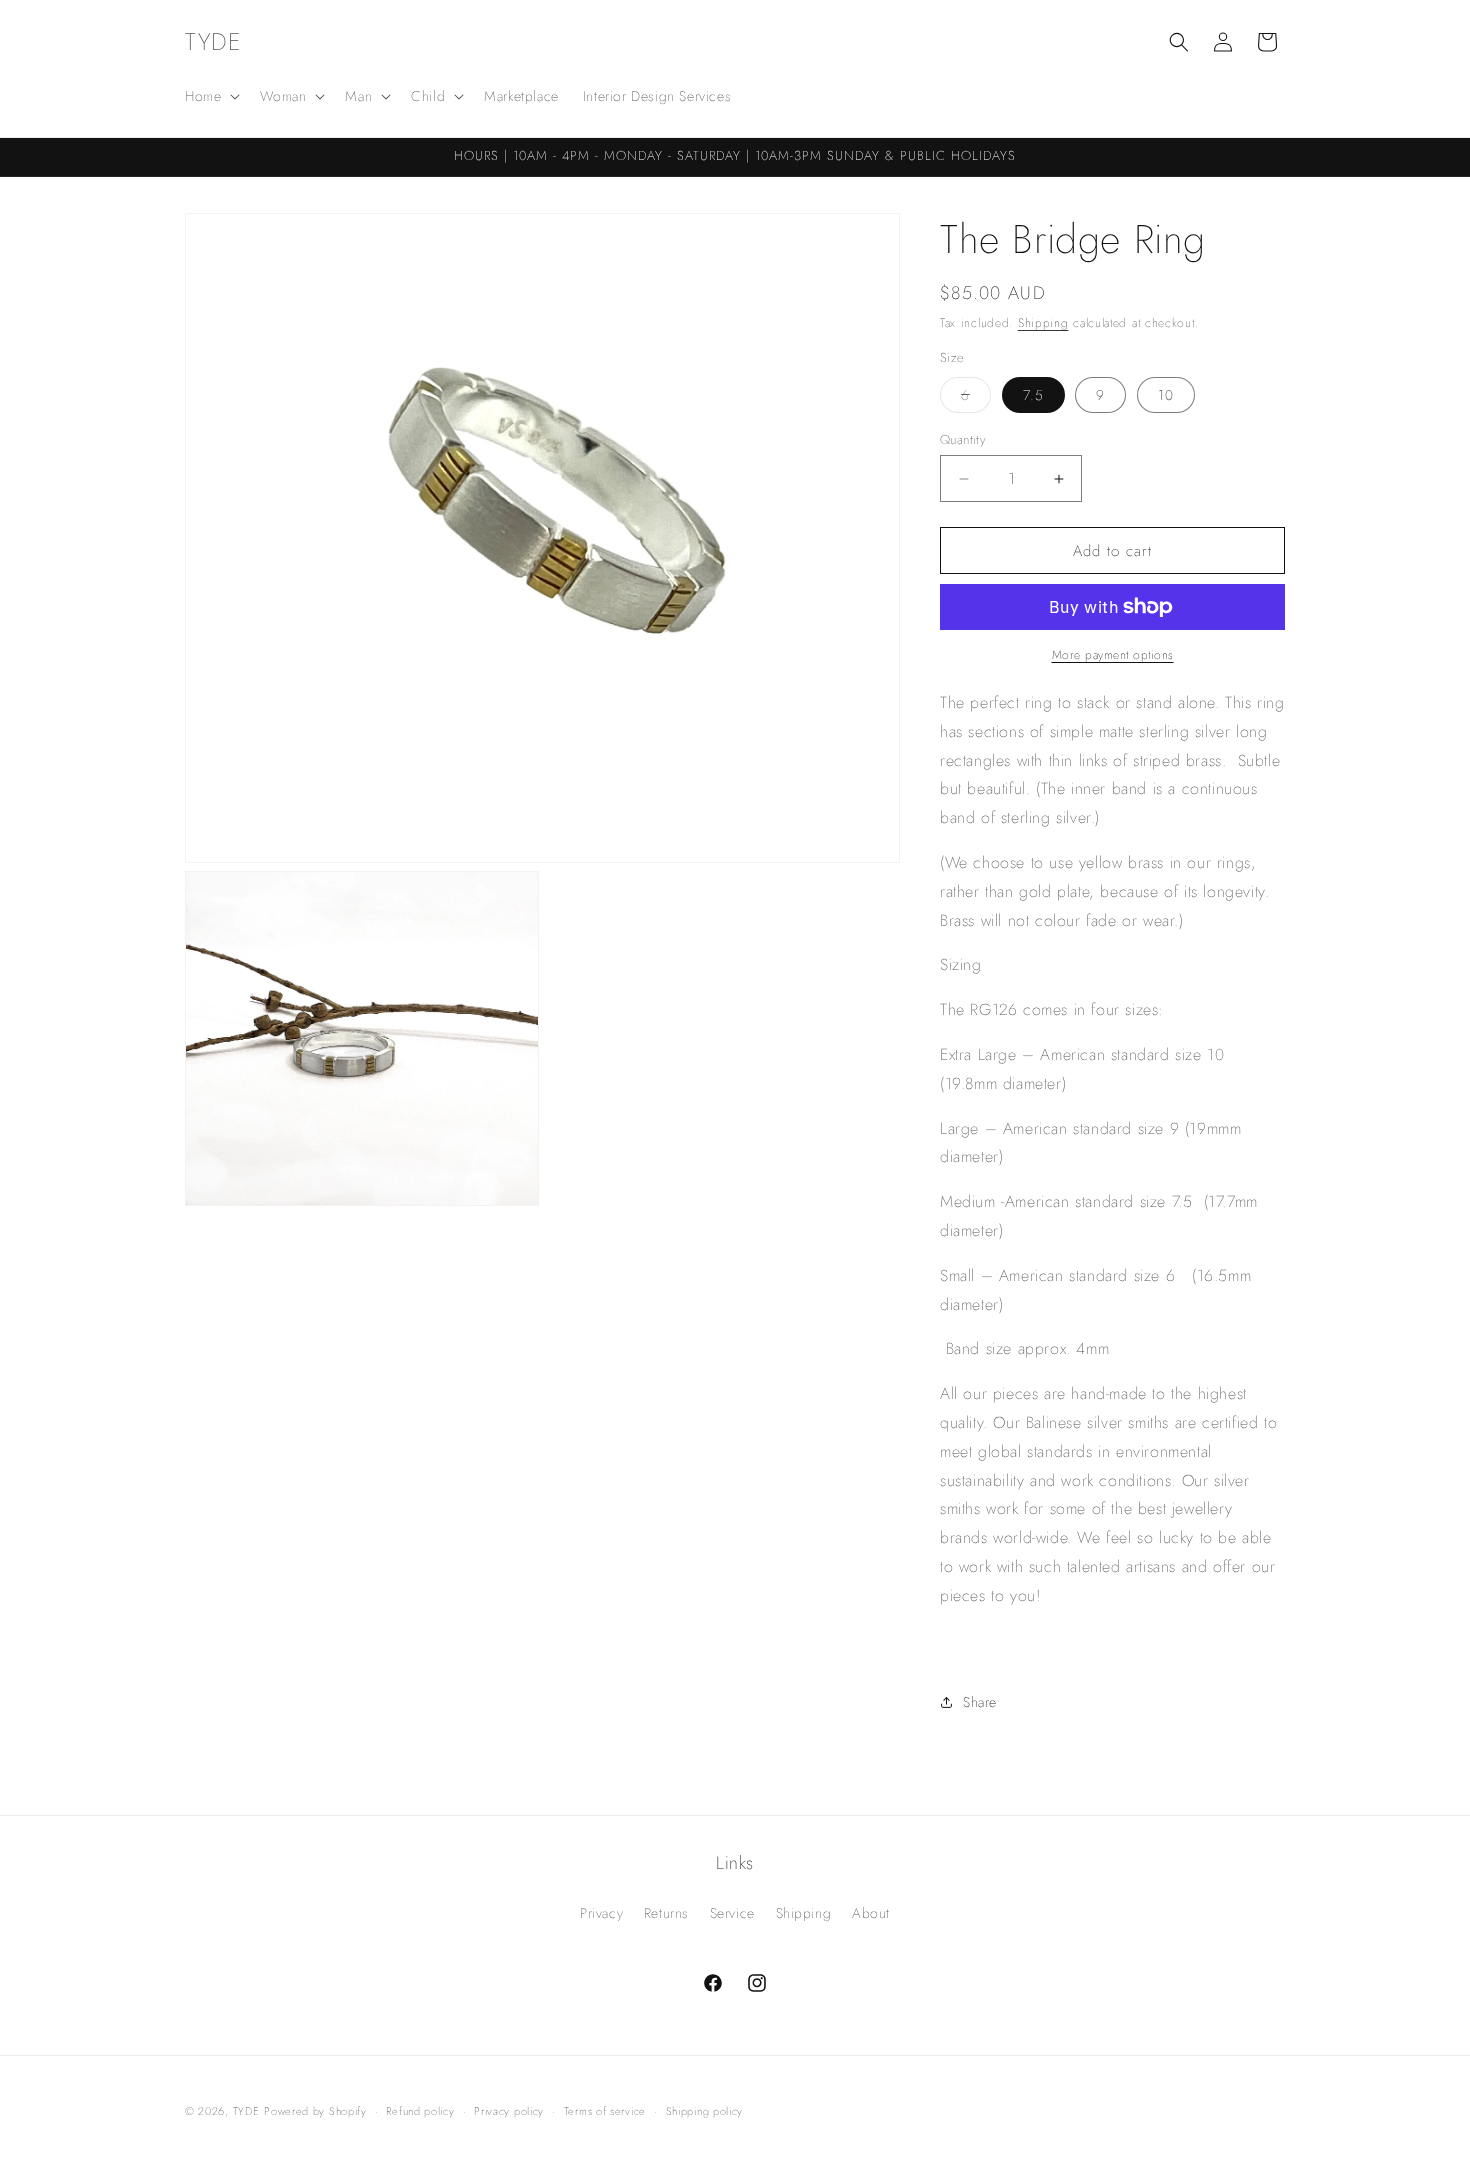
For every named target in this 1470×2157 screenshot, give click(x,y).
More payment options (1113, 655)
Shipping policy (705, 2111)
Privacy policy (509, 2111)
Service (732, 1913)
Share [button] (980, 1702)
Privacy (601, 1913)
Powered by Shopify (315, 2111)
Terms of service (605, 2111)
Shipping (1043, 323)
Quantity (963, 439)
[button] (210, 96)
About (871, 1913)
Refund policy (420, 2111)
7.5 (1033, 395)
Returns (666, 1913)
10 (1166, 395)
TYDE (246, 2111)
